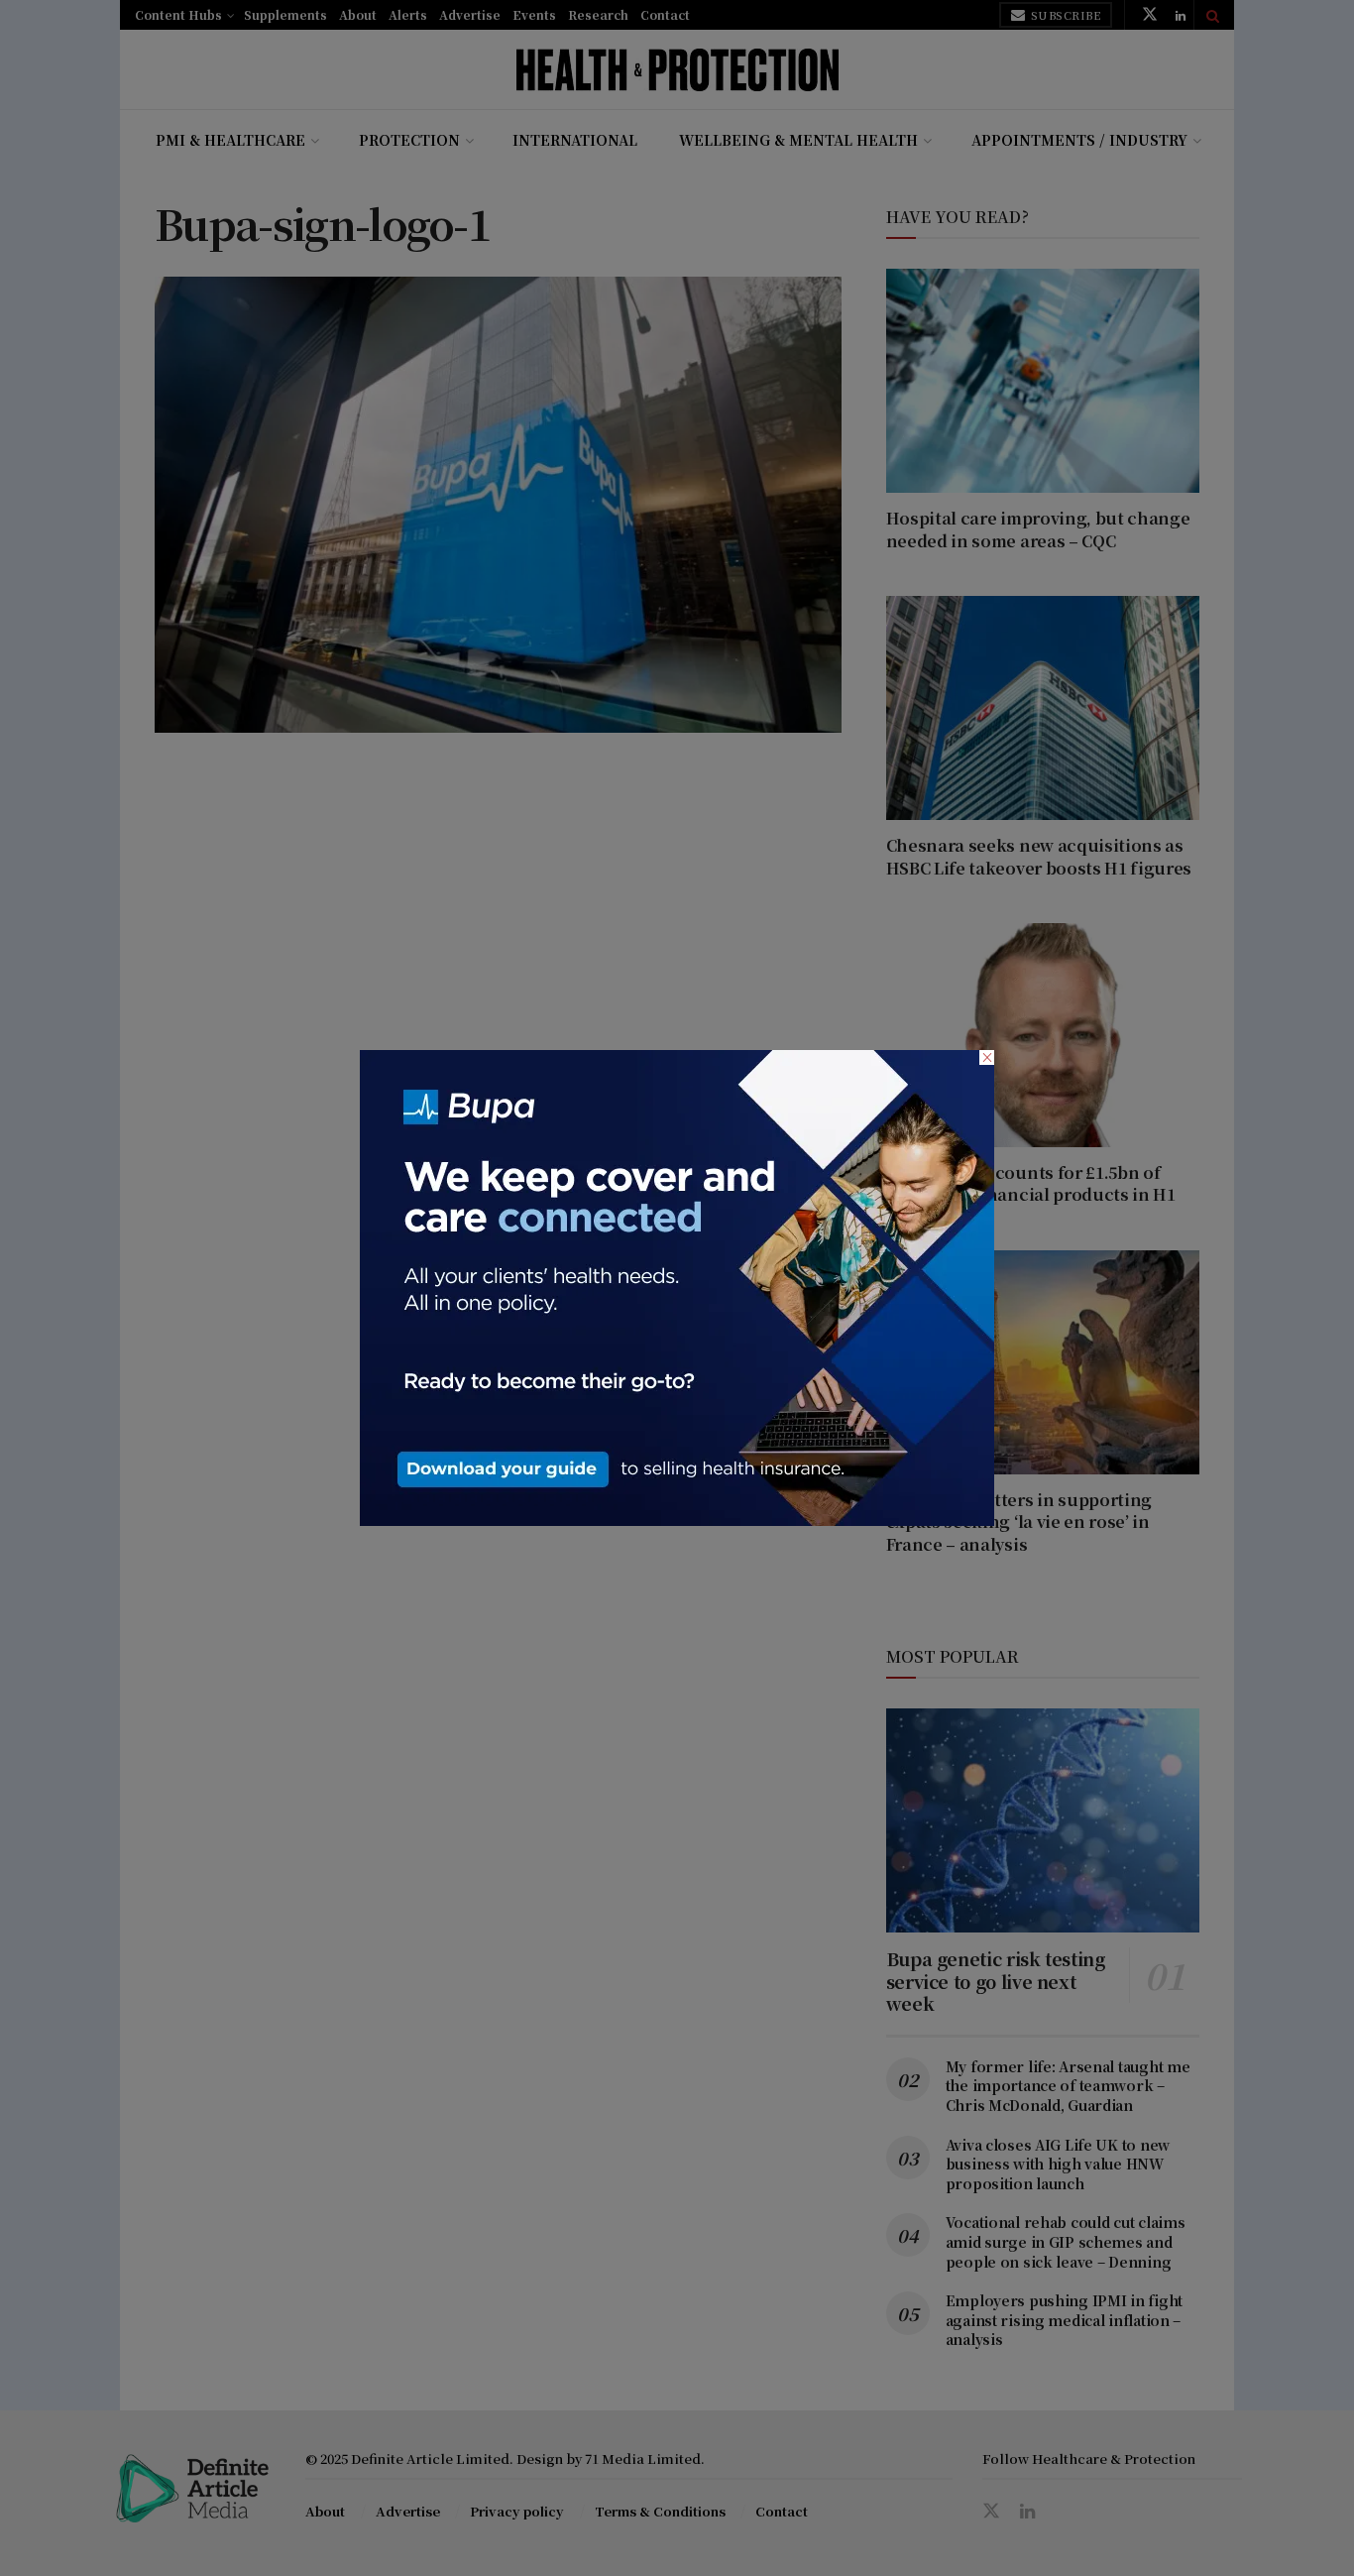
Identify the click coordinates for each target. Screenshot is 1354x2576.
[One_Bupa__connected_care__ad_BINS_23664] (677, 1286)
